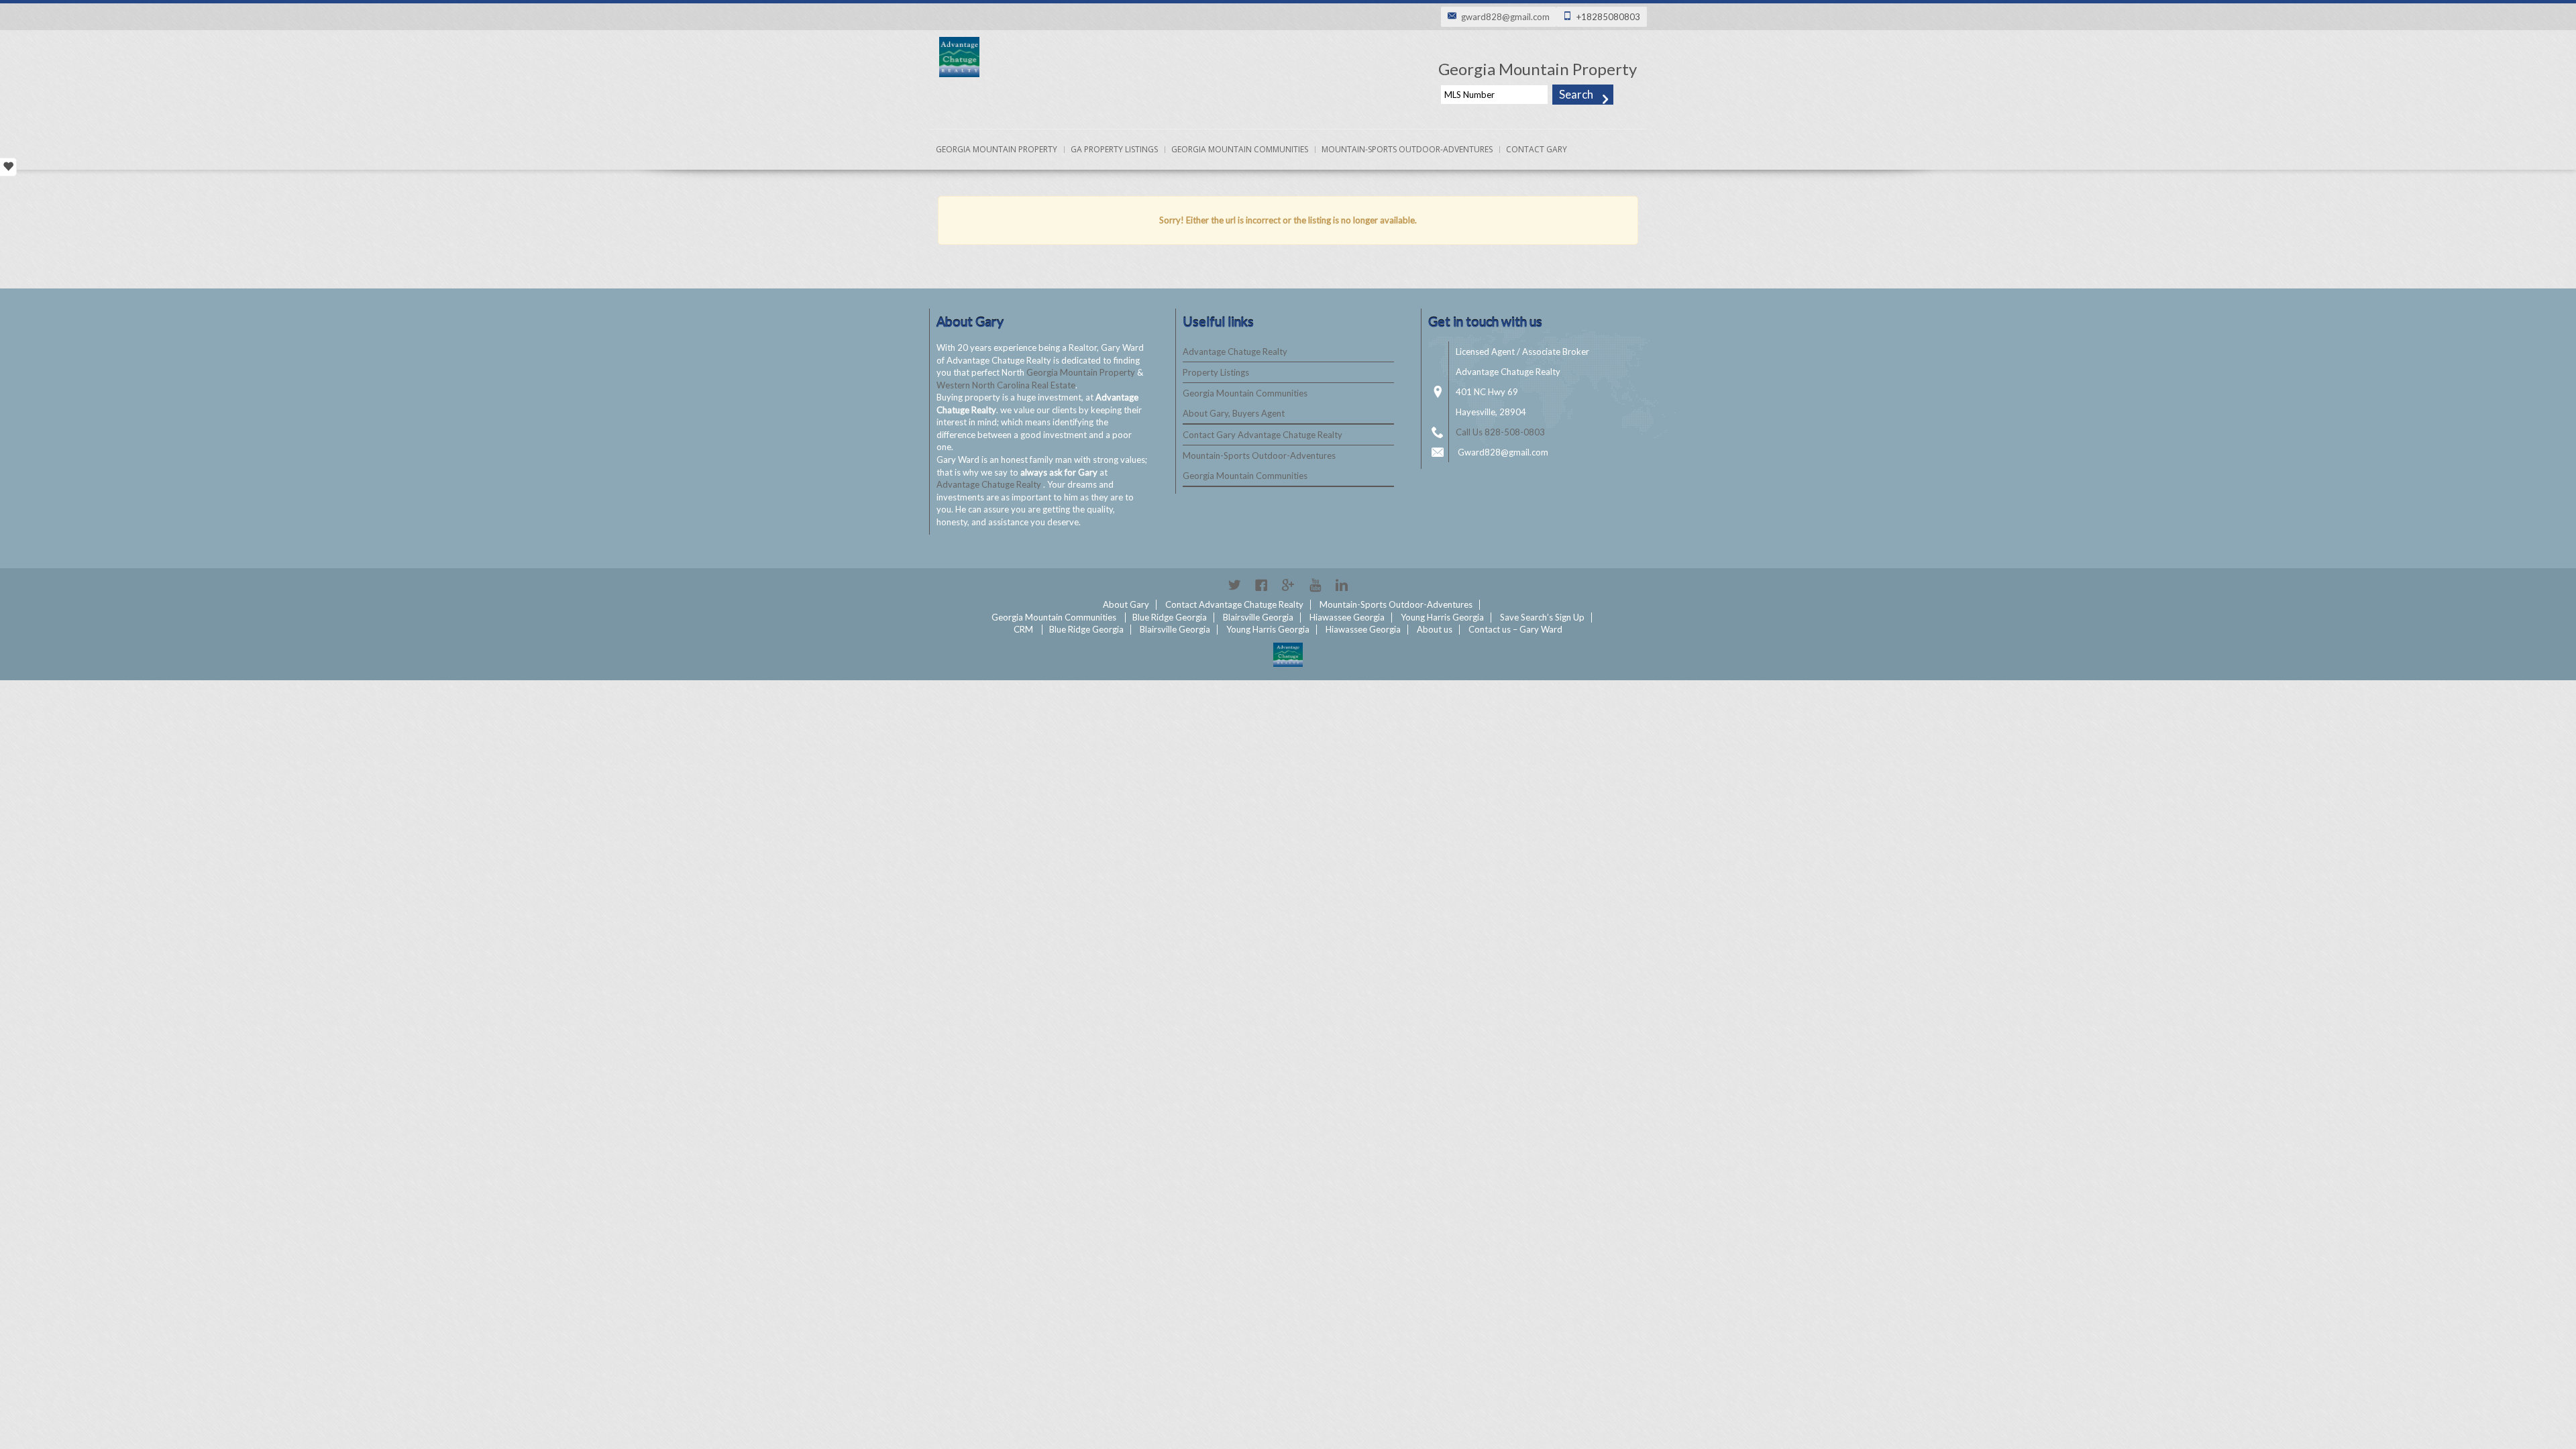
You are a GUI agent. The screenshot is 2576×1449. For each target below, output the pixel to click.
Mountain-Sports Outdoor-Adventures (1407, 149)
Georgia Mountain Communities (1240, 149)
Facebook (1261, 585)
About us (1435, 629)
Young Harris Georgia (1442, 617)
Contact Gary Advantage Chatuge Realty (1263, 435)
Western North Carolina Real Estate (1006, 385)
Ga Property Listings (1114, 149)
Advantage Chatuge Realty (990, 484)
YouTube (1315, 585)
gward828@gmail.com (1505, 17)
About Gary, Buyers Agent (1234, 413)
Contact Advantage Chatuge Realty (1234, 604)
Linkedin (1342, 585)
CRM (1023, 629)
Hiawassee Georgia (1347, 617)
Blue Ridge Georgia (1170, 617)
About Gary (1126, 604)
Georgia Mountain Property (997, 149)
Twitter (1234, 585)
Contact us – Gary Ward (1515, 629)
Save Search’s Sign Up (1542, 617)
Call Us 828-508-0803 (1500, 432)
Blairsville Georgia (1258, 617)
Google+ (1288, 585)
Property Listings (1216, 372)
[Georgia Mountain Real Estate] (1288, 655)
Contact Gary (1537, 149)
